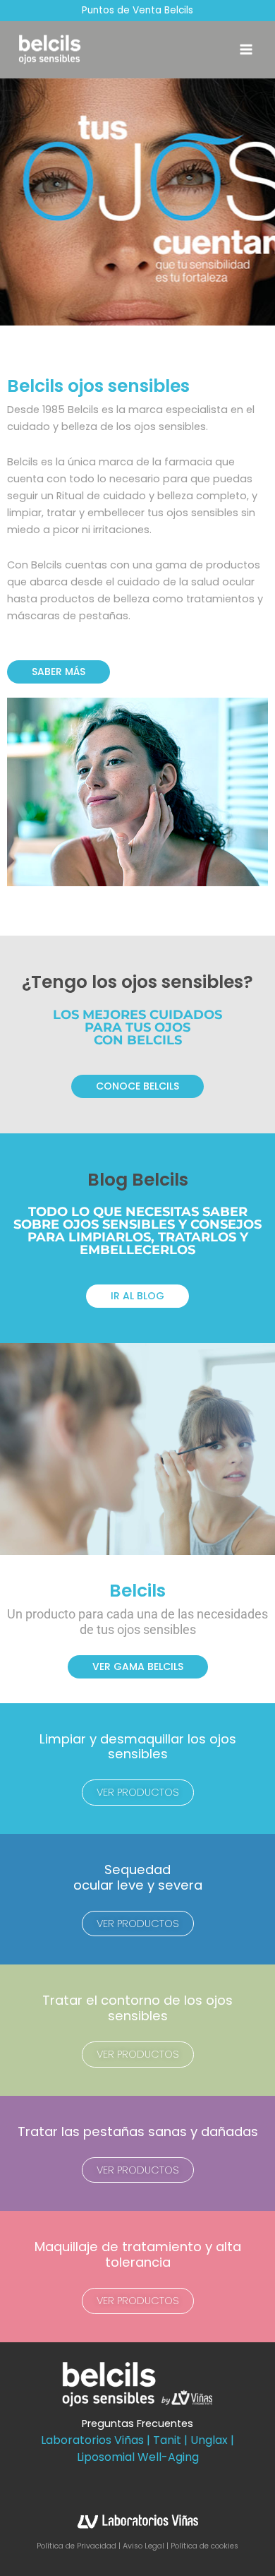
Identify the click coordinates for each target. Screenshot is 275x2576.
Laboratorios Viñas (92, 2440)
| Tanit (164, 2440)
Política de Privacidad (78, 2546)
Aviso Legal (143, 2546)
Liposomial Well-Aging (138, 2457)
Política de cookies (204, 2546)
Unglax (209, 2440)
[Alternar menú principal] (246, 49)
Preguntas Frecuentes (137, 2423)
